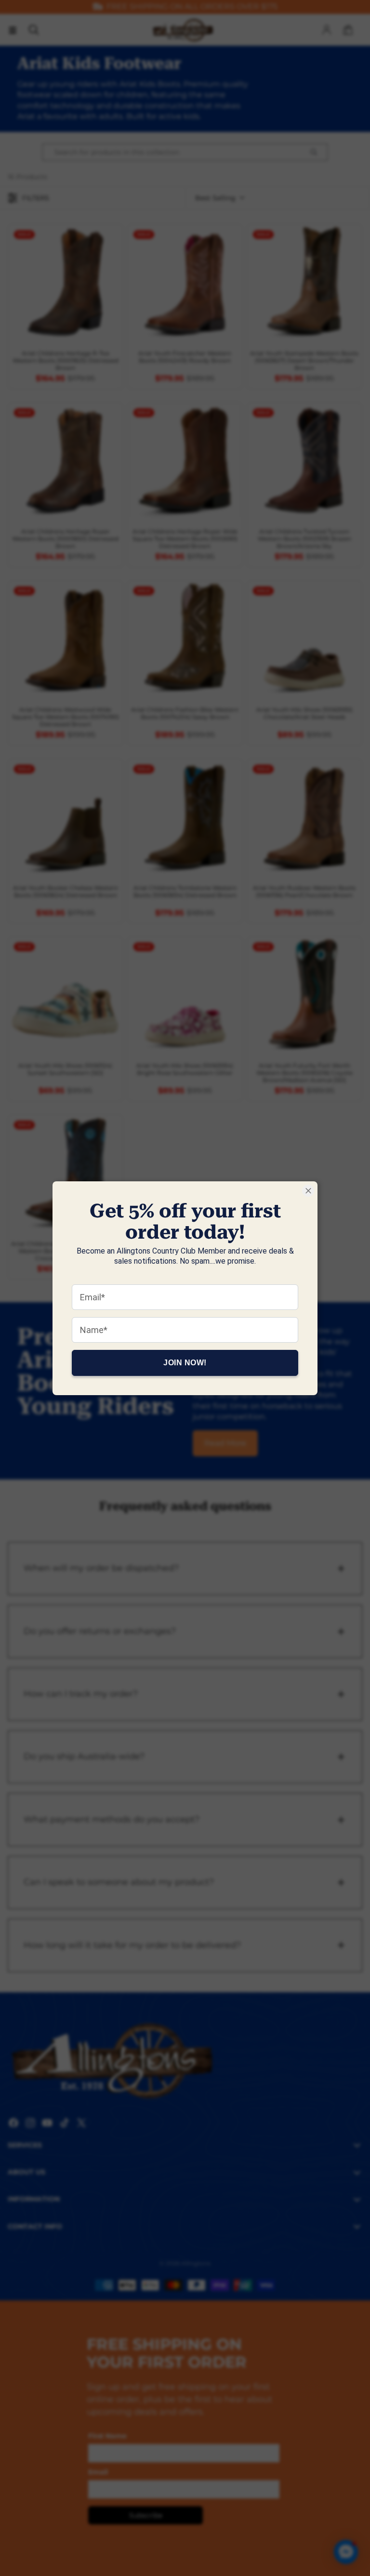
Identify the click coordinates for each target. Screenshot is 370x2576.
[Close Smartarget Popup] (308, 1191)
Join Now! (185, 1362)
